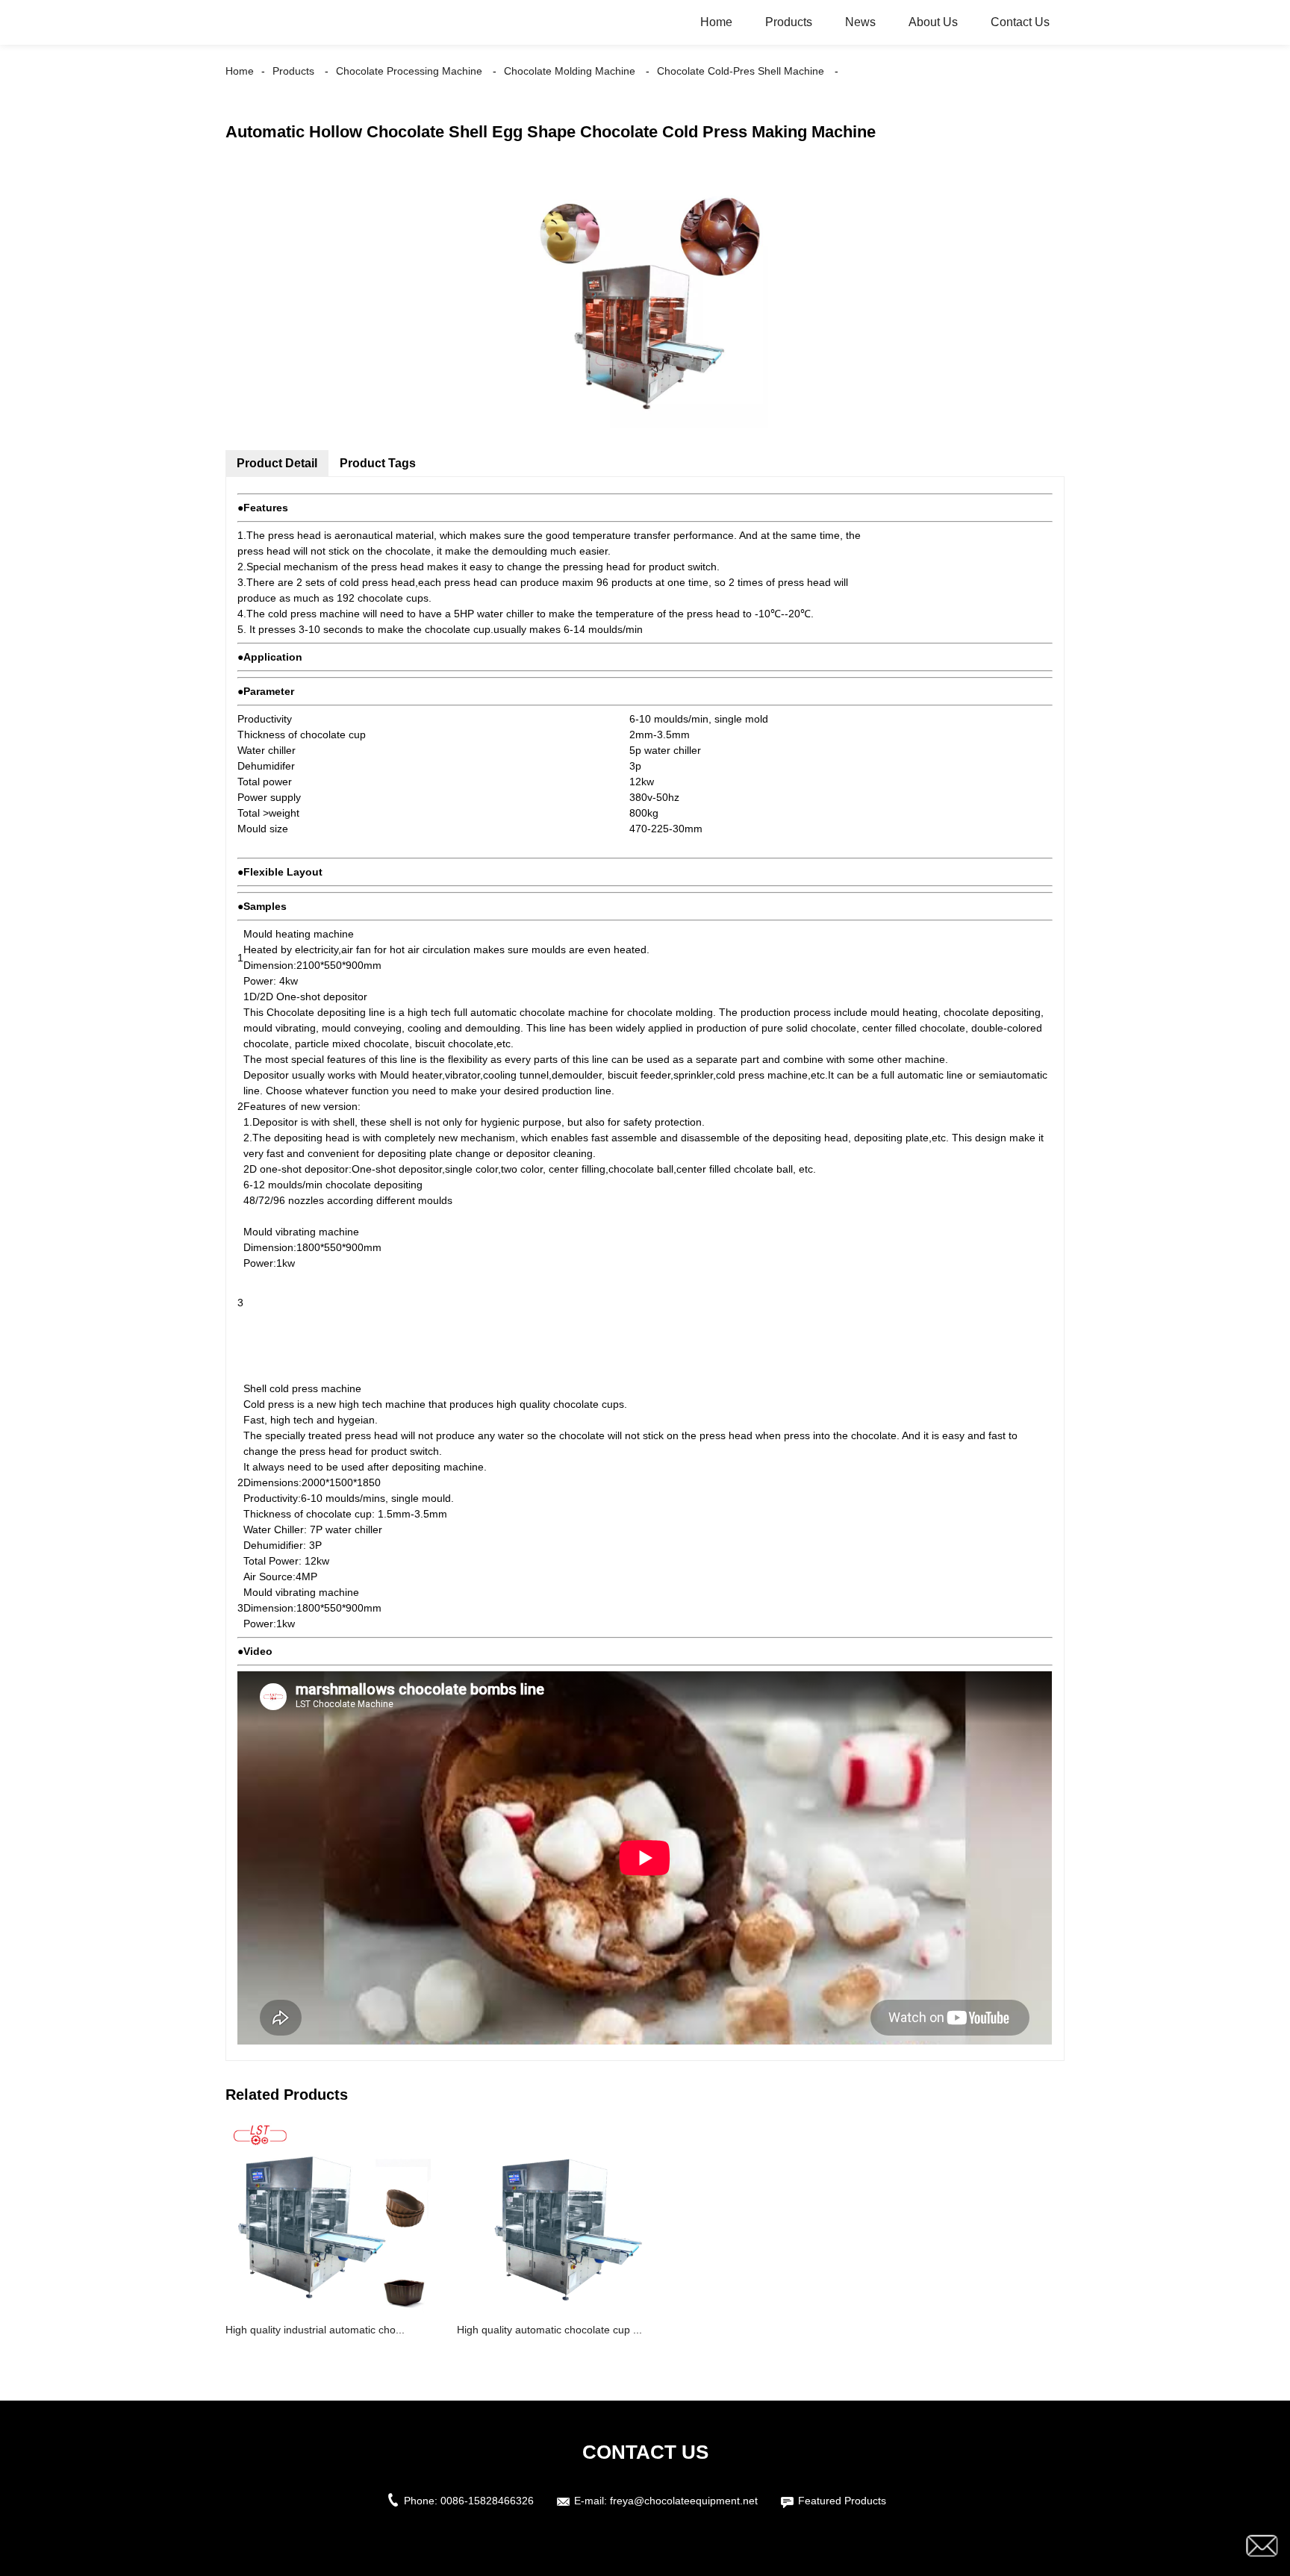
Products (789, 22)
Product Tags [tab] (378, 463)
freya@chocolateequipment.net (684, 2501)
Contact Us (1020, 22)
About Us (933, 22)
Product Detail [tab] (277, 463)
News (860, 22)
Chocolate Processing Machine (409, 71)
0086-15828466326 (487, 2501)
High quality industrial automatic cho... (315, 2330)
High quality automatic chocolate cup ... (549, 2330)
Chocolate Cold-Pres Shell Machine (741, 71)
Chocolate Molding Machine (570, 71)
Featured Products (842, 2501)
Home (716, 22)
